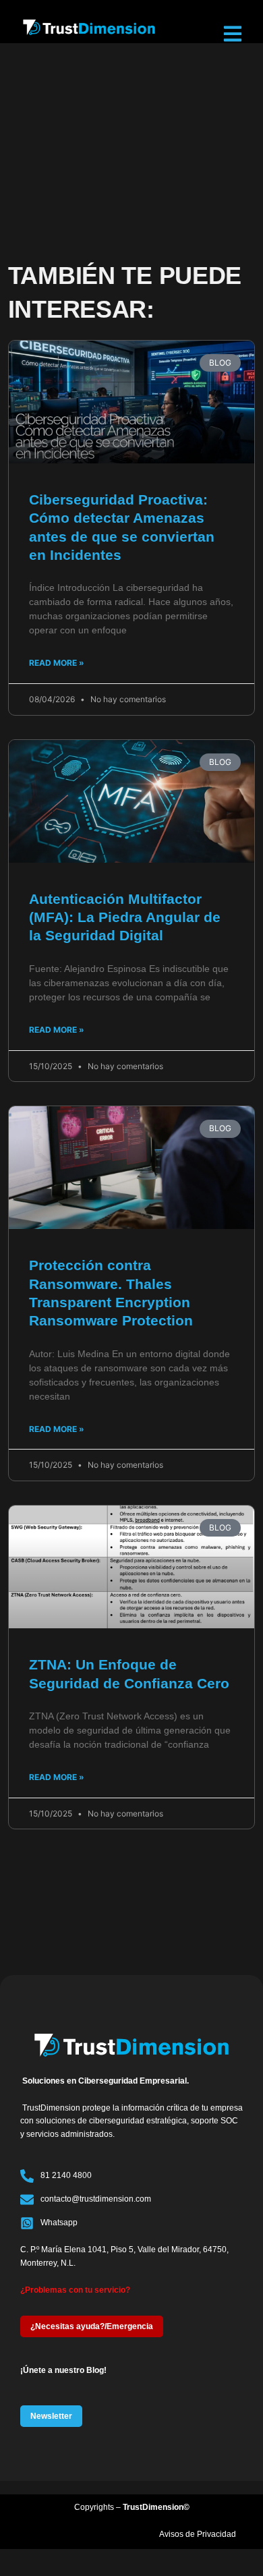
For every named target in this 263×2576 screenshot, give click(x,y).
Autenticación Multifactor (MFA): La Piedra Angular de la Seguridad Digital (125, 917)
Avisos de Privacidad (198, 2534)
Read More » (57, 663)
